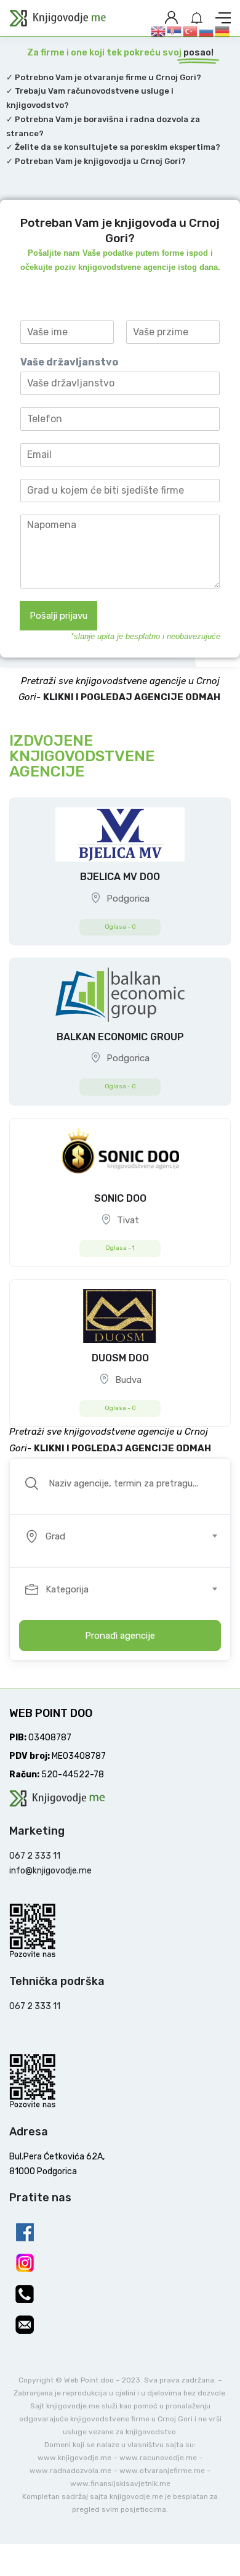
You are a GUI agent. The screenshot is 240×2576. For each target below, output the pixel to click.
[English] (159, 31)
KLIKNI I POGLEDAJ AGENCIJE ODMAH (133, 697)
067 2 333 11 (35, 1856)
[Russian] (207, 31)
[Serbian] (175, 31)
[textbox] (119, 1536)
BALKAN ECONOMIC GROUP (120, 1037)
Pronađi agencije (120, 1636)
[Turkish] (191, 31)
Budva (128, 1380)
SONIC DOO (120, 1198)
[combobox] (127, 1536)
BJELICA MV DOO (120, 877)
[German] (223, 31)
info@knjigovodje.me (50, 1871)
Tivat (128, 1220)
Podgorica (128, 899)
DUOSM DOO (120, 1358)
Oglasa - (120, 927)
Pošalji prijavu (58, 616)
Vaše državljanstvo (69, 362)
